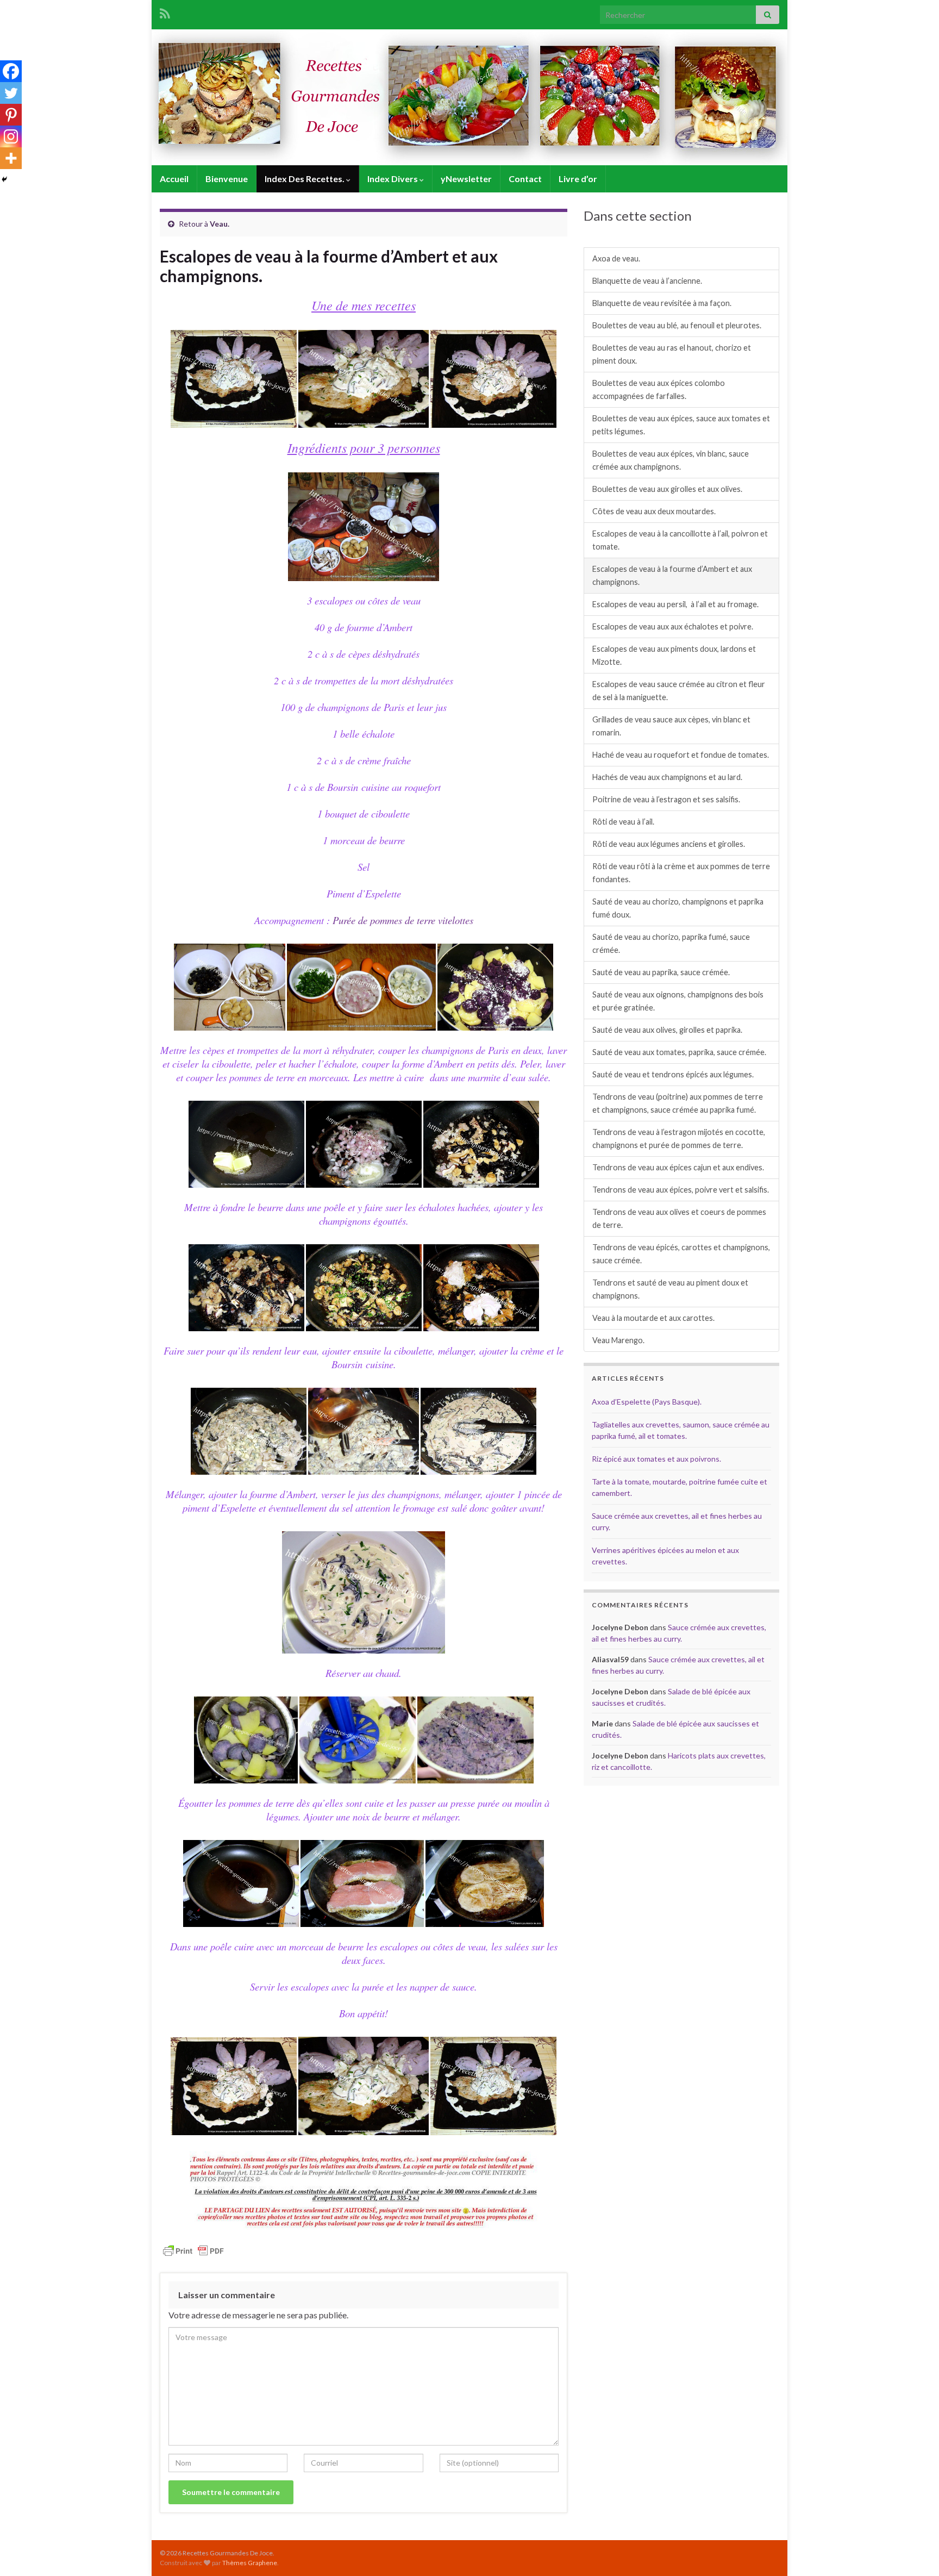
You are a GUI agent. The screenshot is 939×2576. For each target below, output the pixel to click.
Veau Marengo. (618, 1340)
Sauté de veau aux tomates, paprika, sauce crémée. (679, 1052)
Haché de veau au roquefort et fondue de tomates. (681, 755)
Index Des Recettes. (305, 179)
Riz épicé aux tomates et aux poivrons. (656, 1459)
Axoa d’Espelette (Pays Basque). (647, 1402)
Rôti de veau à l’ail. (623, 822)
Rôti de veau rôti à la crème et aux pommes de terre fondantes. (681, 873)
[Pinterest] (11, 115)
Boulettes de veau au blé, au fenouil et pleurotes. (677, 325)
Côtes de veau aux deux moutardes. (654, 511)
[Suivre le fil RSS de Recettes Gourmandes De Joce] (165, 12)
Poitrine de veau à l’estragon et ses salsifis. (666, 799)
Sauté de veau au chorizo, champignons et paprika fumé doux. (678, 908)
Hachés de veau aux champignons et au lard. (667, 777)
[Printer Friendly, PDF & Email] (193, 2250)
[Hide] (4, 179)
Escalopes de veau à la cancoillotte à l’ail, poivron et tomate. (680, 540)
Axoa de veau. (616, 258)
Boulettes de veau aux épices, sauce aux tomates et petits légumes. (681, 425)
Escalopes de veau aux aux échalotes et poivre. (673, 626)
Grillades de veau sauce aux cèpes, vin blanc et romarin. (671, 726)
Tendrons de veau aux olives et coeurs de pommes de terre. (679, 1218)
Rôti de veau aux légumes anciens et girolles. (669, 844)
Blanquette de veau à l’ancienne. (647, 281)
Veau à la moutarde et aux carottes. (653, 1318)
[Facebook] (11, 71)
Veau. (220, 224)
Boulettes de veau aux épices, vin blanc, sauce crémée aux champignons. (671, 460)
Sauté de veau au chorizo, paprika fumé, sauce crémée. (671, 943)
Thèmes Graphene (250, 2563)
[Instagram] (11, 136)
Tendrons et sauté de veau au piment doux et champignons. (670, 1289)
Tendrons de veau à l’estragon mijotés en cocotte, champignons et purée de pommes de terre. (679, 1139)
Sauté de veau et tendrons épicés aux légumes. (673, 1074)
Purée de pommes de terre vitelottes (403, 920)
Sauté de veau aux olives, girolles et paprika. (667, 1030)
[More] (11, 158)
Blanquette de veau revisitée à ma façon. (662, 303)
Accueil (174, 179)
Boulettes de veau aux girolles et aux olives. (667, 489)
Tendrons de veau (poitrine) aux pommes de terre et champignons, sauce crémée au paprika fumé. (678, 1103)
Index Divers (393, 179)
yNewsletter (466, 179)
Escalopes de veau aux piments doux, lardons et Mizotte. (674, 655)
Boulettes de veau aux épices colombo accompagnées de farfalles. (659, 389)
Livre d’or (578, 179)
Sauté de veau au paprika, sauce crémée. (661, 972)
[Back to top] (915, 2552)
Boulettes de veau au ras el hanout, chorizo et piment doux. (672, 354)
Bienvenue (227, 179)
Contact (525, 179)
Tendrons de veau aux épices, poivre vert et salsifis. (681, 1190)
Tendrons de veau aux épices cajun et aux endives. (678, 1167)
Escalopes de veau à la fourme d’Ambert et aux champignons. (672, 575)
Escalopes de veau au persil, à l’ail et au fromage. (675, 604)
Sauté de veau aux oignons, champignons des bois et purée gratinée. (678, 1001)
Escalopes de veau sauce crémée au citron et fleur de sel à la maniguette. (679, 691)
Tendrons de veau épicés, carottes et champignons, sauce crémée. (681, 1254)
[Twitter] (11, 93)
